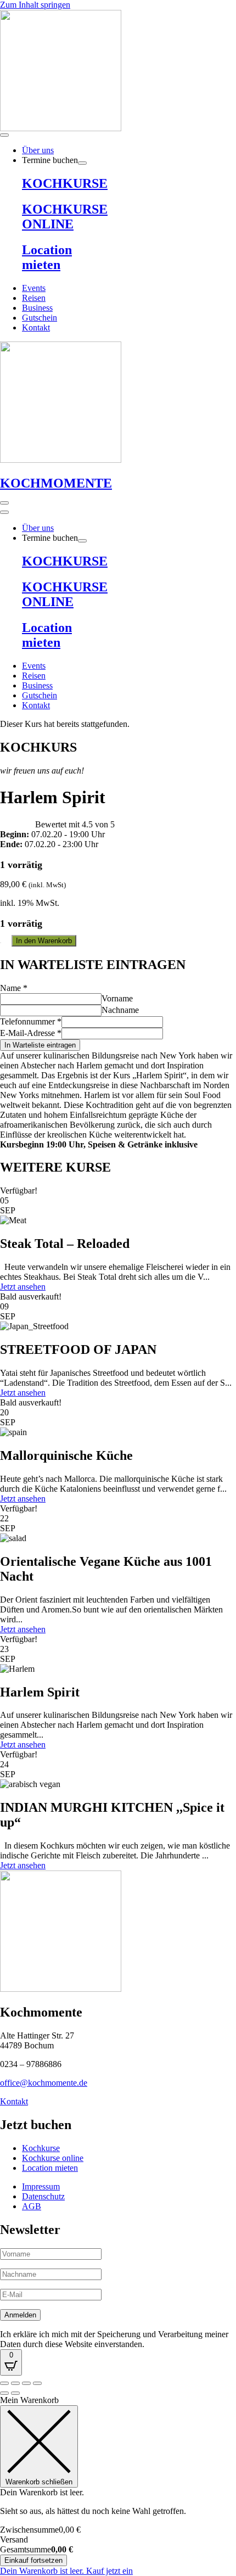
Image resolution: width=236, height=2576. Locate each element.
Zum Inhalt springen (35, 5)
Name (14, 988)
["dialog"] (118, 2486)
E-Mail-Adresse (31, 1033)
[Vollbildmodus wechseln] (15, 2383)
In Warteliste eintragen (40, 1045)
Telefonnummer (31, 1021)
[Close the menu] (4, 512)
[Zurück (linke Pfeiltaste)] (4, 2393)
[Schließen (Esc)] (37, 2383)
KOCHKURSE (65, 183)
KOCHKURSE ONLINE (65, 217)
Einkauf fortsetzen (33, 2560)
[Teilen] (26, 2383)
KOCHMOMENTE (56, 483)
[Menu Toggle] (4, 135)
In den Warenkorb (44, 941)
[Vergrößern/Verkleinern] (4, 2383)
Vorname (117, 998)
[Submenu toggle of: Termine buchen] (82, 163)
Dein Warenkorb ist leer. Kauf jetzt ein (66, 2571)
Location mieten (47, 257)
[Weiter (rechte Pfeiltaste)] (15, 2393)
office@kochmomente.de (44, 2083)
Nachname (120, 1010)
